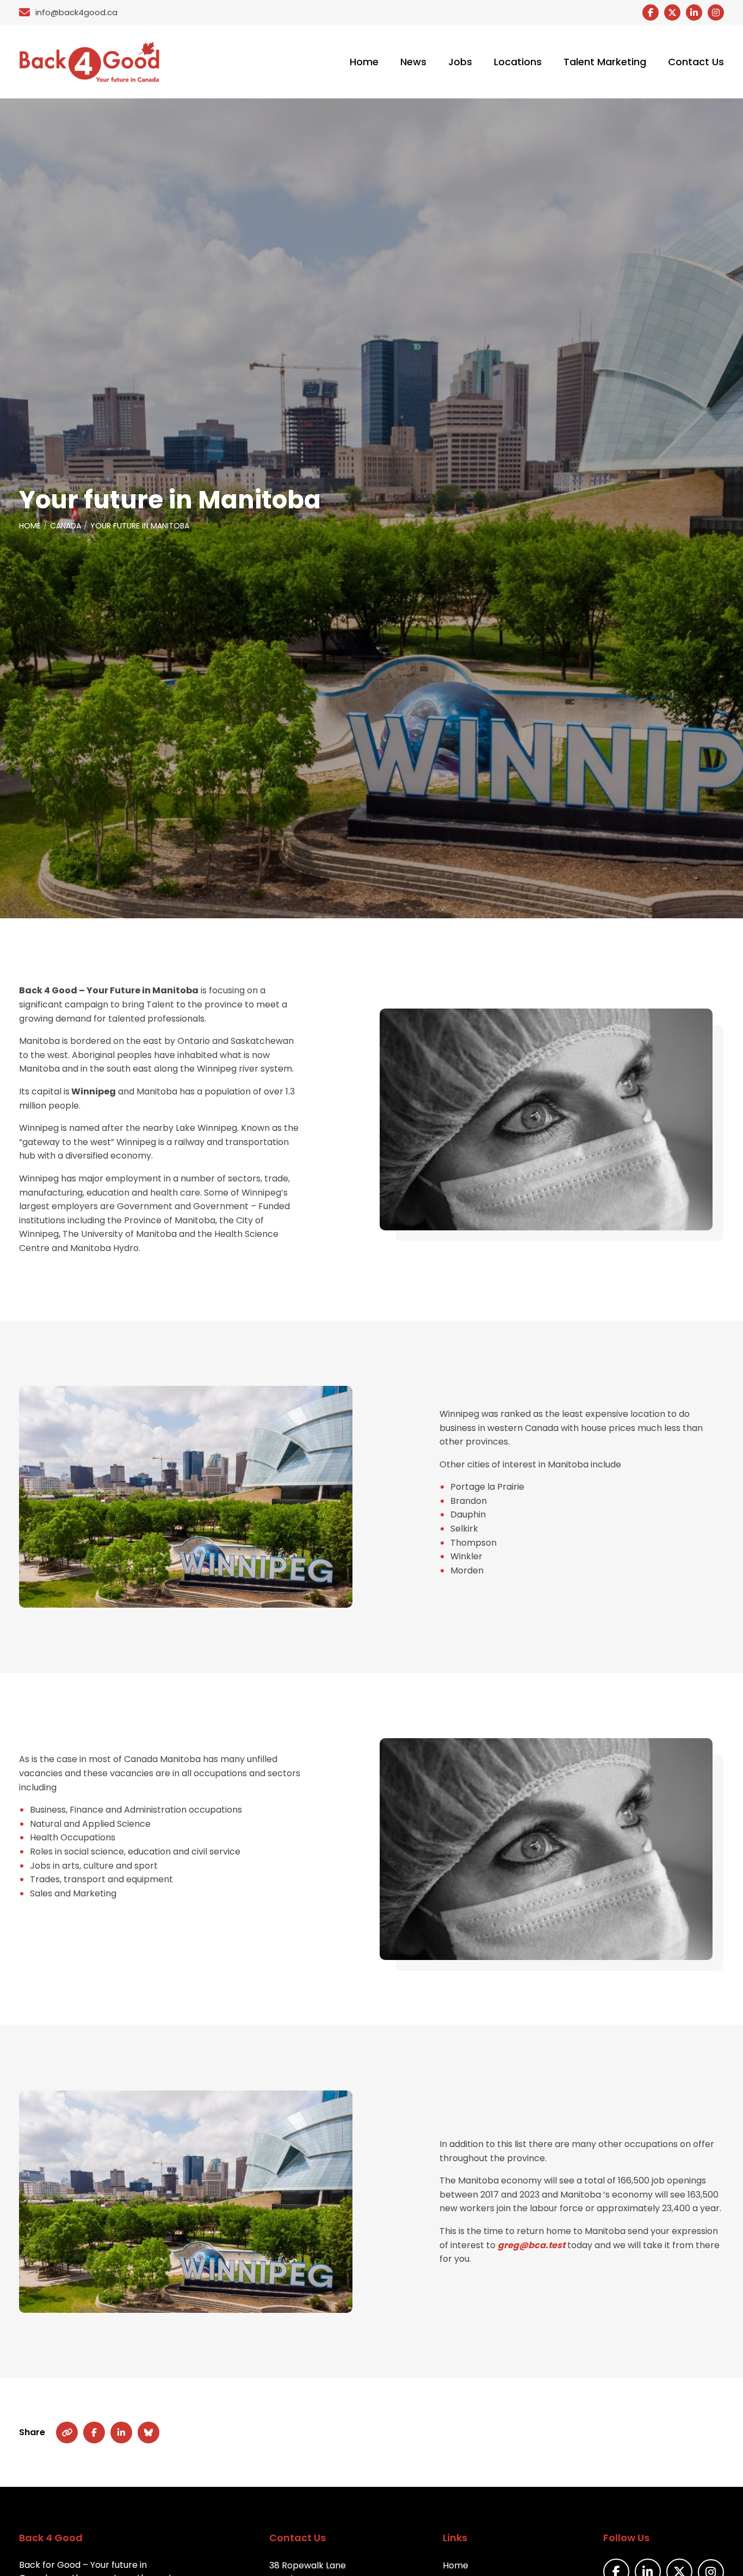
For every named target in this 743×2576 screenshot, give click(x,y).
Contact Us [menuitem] (696, 62)
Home (30, 526)
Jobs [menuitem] (460, 62)
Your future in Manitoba (140, 526)
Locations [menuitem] (518, 62)
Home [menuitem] (364, 62)
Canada (66, 526)
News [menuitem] (413, 62)
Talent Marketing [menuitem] (605, 62)
